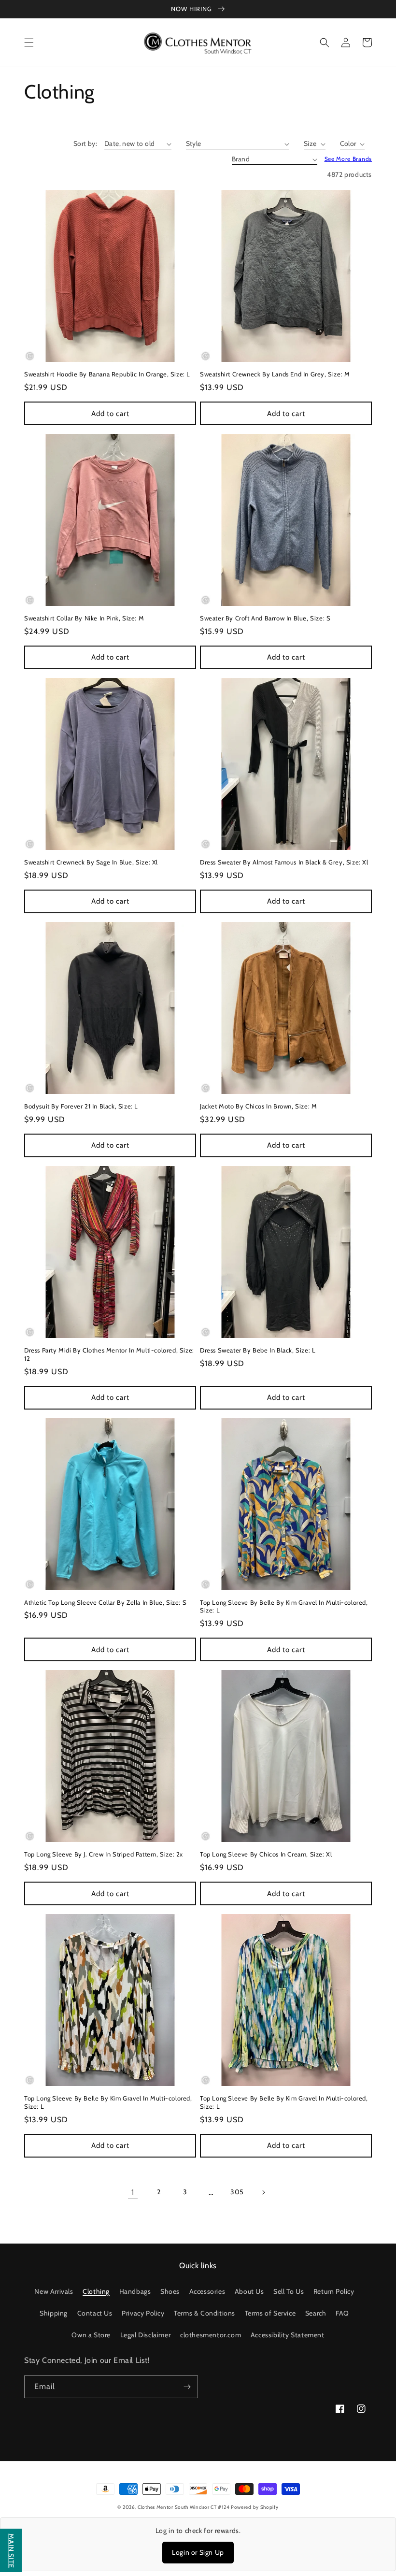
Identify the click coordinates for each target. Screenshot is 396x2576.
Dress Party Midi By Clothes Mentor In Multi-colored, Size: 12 (109, 1354)
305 (237, 2192)
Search (316, 2313)
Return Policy (334, 2291)
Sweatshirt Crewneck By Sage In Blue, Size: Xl (91, 862)
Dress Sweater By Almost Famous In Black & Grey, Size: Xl (284, 862)
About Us (249, 2291)
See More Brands (348, 159)
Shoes (170, 2291)
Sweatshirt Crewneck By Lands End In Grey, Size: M (275, 374)
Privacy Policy (143, 2313)
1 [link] (133, 2192)
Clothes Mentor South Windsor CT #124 (184, 2507)
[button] (29, 43)
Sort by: (85, 144)
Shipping (54, 2313)
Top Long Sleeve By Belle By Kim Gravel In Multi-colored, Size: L (284, 1606)
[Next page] (263, 2192)
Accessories (207, 2291)
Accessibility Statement (288, 2335)
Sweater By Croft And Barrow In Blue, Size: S (265, 618)
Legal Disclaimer (146, 2335)
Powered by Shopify (255, 2507)
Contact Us (95, 2313)
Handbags (135, 2291)
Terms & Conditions (205, 2313)
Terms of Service (270, 2313)
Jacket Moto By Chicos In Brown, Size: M (258, 1106)
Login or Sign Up (198, 2552)
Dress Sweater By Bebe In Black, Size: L (258, 1350)
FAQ (342, 2313)
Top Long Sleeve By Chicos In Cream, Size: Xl (266, 1854)
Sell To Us (289, 2291)
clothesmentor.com (211, 2335)
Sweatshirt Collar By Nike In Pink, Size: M (84, 618)
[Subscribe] (187, 2387)
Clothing (96, 2291)
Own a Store (91, 2335)
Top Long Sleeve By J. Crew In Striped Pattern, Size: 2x (104, 1854)
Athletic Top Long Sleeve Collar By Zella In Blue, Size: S (105, 1602)
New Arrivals (54, 2291)
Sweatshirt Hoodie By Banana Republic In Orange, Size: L (107, 374)
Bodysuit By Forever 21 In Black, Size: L (81, 1106)
